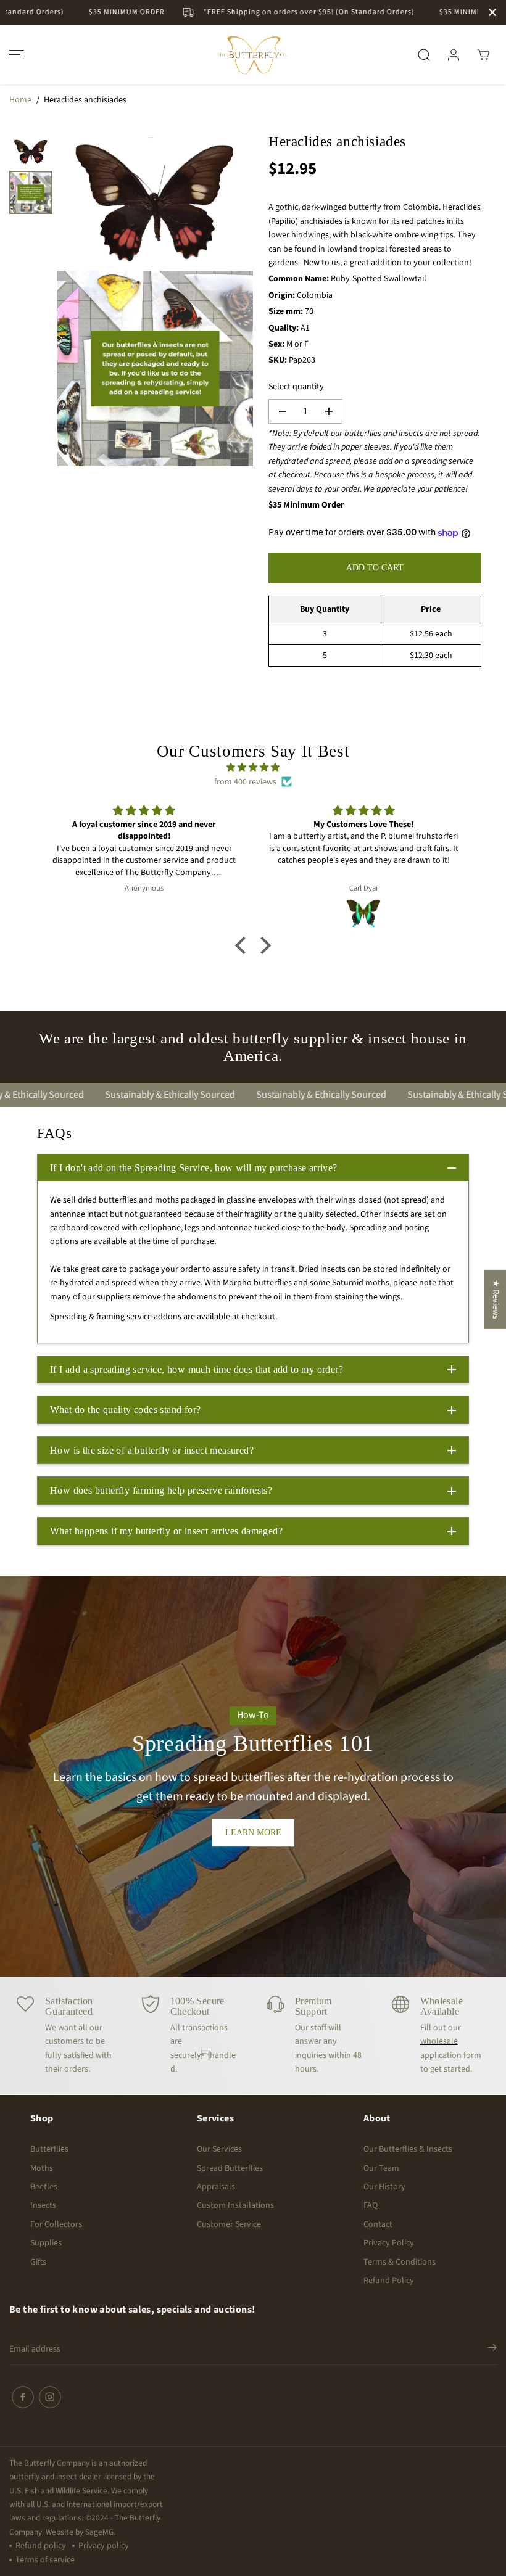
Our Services (219, 2149)
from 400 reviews (245, 782)
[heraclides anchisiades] (155, 200)
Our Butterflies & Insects (408, 2149)
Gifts (38, 2262)
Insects (43, 2205)
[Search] (424, 55)
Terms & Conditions (400, 2262)
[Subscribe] (492, 2350)
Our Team (381, 2168)
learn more (253, 1833)
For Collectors (56, 2224)
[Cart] (483, 55)
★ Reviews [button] (496, 1299)
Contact (378, 2224)
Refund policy (41, 2546)
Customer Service (229, 2224)
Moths (42, 2168)
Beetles (44, 2187)
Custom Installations (235, 2205)
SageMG (99, 2532)
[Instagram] (50, 2397)
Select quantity (296, 387)
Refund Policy (389, 2281)
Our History (384, 2187)
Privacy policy (104, 2546)
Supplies (46, 2243)
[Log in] (454, 55)
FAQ (371, 2205)
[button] (15, 55)
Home (20, 100)
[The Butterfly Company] (253, 55)
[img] (253, 767)
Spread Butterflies (230, 2168)
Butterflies (49, 2149)
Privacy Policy (389, 2243)
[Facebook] (23, 2397)
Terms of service (45, 2560)
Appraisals (216, 2187)
